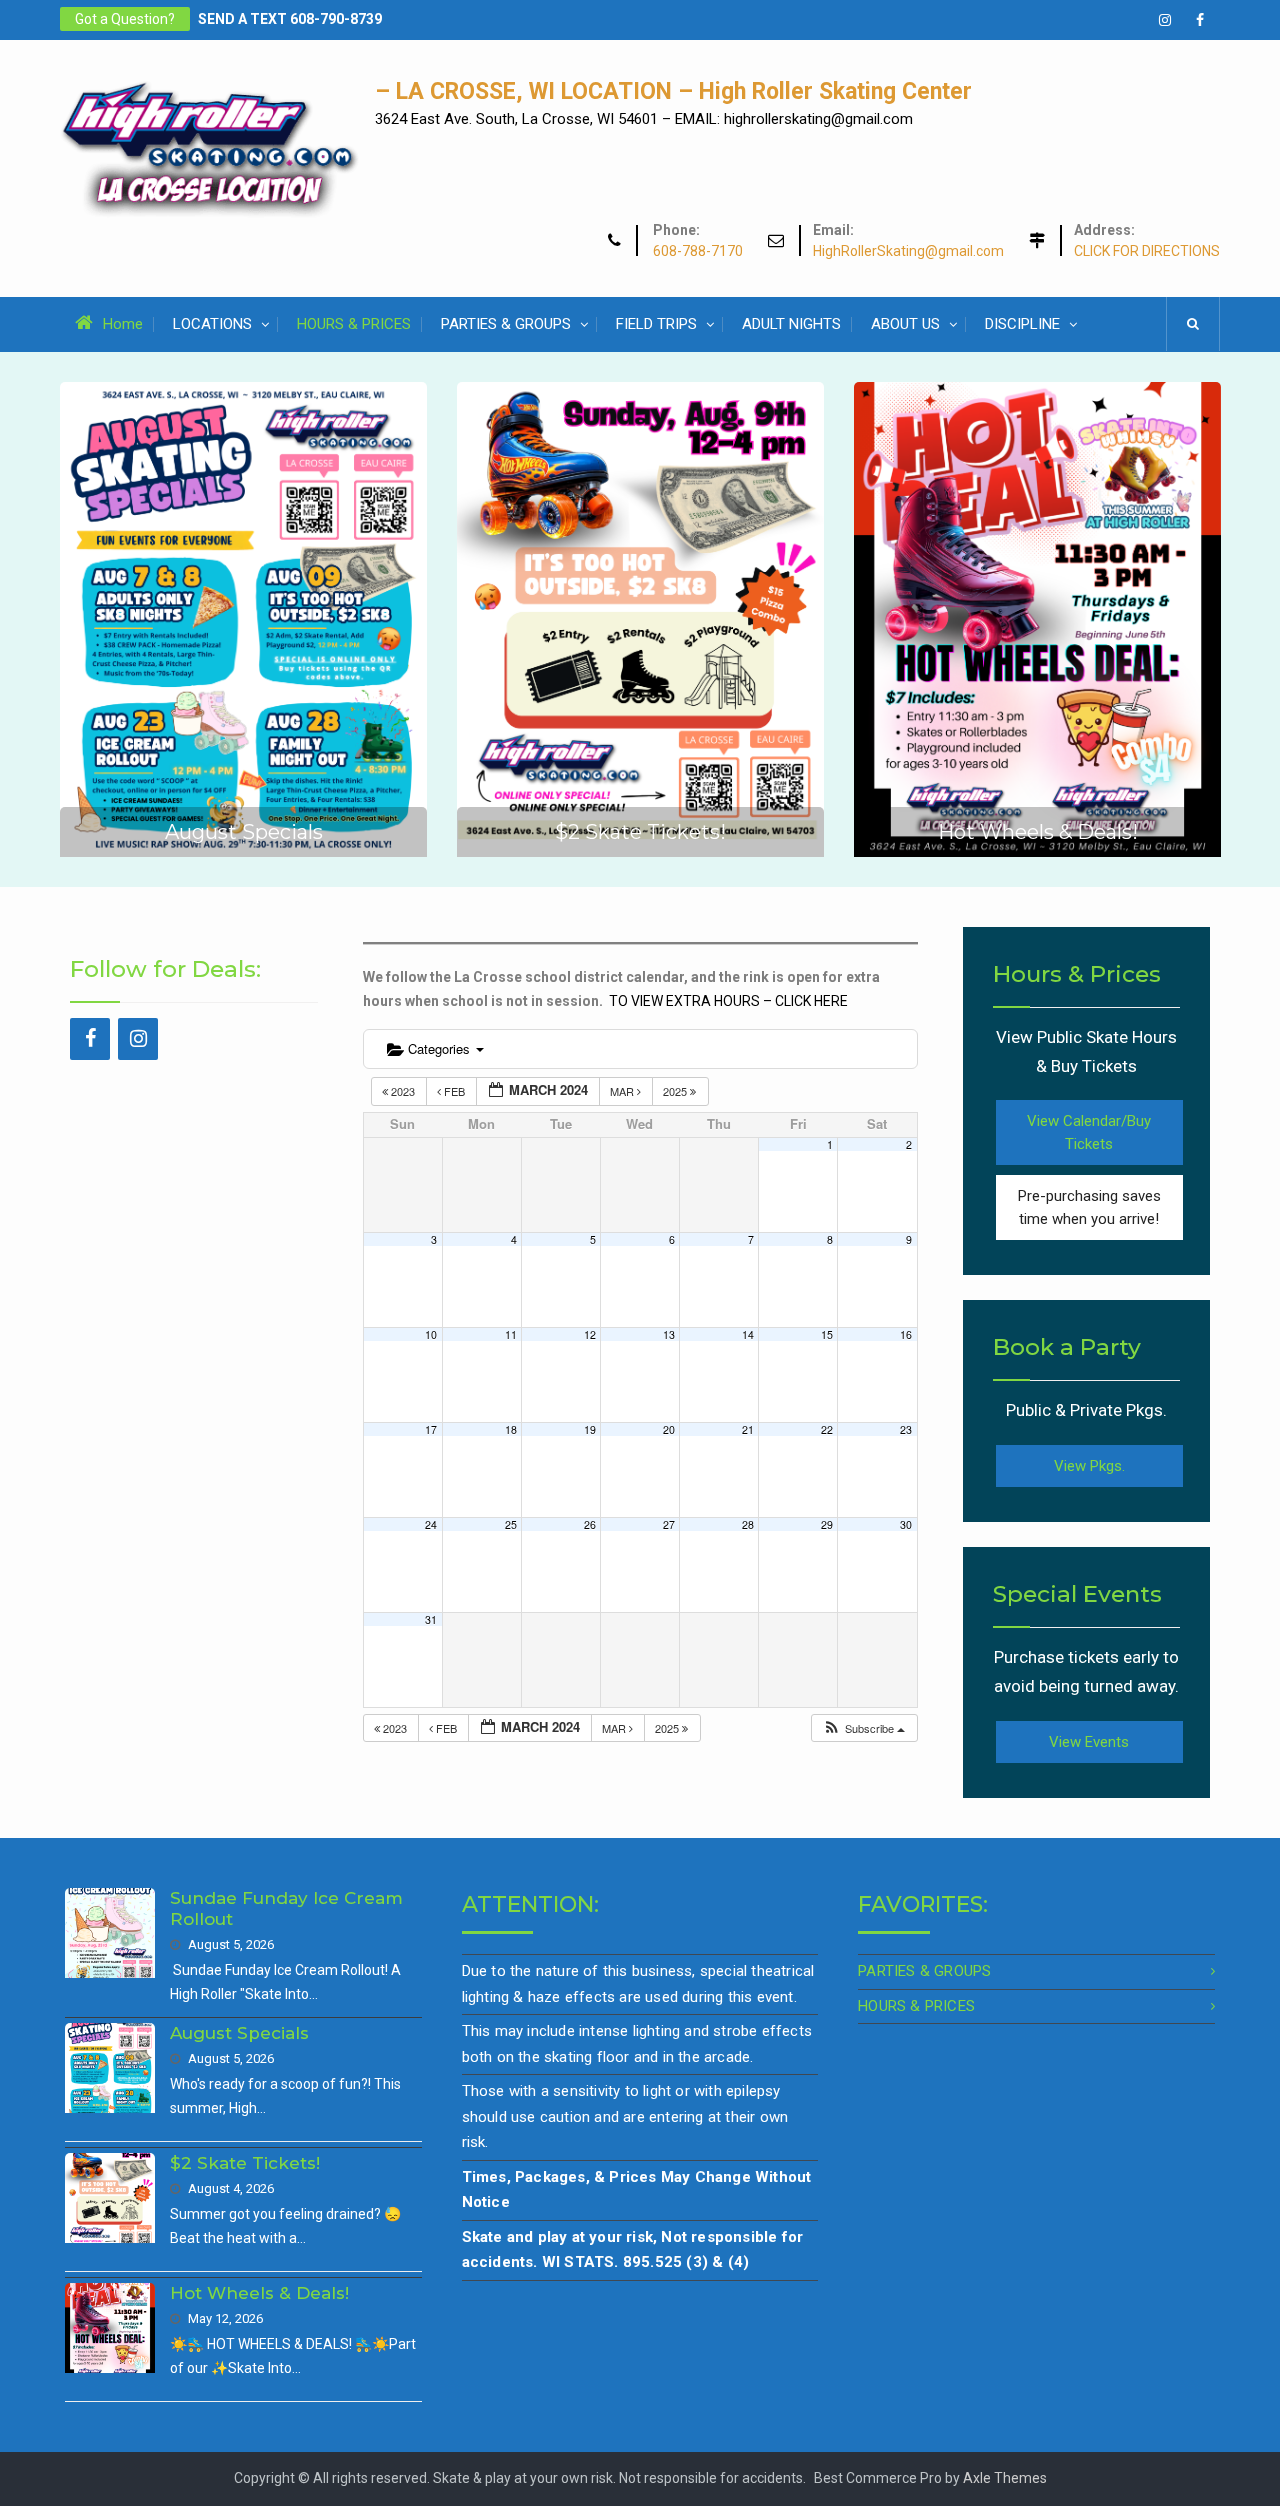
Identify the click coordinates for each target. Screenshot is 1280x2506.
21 (748, 1429)
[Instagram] (138, 1039)
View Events (1089, 1742)
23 (906, 1429)
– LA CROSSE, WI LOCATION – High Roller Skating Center (673, 91)
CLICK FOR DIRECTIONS (1147, 251)
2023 (403, 1091)
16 (906, 1334)
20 (669, 1429)
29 (827, 1524)
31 (431, 1619)
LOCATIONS (212, 324)
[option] (243, 619)
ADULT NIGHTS (791, 324)
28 (748, 1524)
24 (431, 1524)
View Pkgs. (1089, 1466)
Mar (623, 1091)
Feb (454, 1091)
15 (827, 1334)
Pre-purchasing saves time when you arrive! (1089, 1207)
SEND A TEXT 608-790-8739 (290, 19)
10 (431, 1334)
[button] (863, 1728)
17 (431, 1429)
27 (669, 1524)
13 (669, 1334)
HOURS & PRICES (354, 324)
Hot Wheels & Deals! (1038, 832)
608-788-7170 (698, 251)
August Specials (244, 832)
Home (123, 324)
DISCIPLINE (1022, 324)
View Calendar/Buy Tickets (1089, 1132)
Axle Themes (1005, 2478)
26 (590, 1524)
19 (590, 1429)
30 (906, 1524)
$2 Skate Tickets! (640, 832)
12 (590, 1334)
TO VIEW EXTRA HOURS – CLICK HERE (728, 1001)
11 (511, 1334)
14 (748, 1334)
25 (511, 1524)
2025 (676, 1091)
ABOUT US (905, 324)
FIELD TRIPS (656, 324)
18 (511, 1429)
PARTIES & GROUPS (506, 324)
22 (827, 1429)
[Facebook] (90, 1039)
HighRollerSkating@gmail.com (908, 251)
